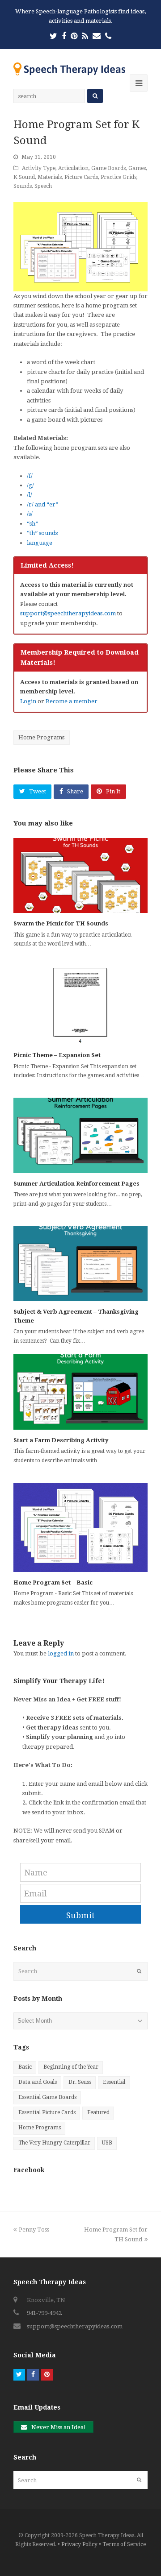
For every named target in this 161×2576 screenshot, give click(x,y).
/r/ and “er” (42, 504)
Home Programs (41, 737)
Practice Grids (119, 177)
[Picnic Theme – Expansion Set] (80, 1005)
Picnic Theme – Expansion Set (57, 1055)
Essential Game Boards (47, 2097)
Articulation (73, 168)
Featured (98, 2112)
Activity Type (39, 168)
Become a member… (74, 701)
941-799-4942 (44, 2313)
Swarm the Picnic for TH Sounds (61, 923)
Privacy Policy (79, 2544)
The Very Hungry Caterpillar (54, 2143)
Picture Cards (81, 177)
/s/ (30, 514)
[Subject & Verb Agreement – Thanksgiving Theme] (80, 1264)
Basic (25, 2067)
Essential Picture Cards (47, 2112)
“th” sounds (42, 533)
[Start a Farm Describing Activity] (80, 1392)
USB (107, 2143)
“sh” (32, 524)
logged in (61, 1653)
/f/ (30, 476)
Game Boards (108, 168)
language (40, 543)
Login (28, 701)
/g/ (30, 485)
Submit (80, 1915)
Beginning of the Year (71, 2067)
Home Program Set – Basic (53, 1583)
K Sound (24, 177)
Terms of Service (124, 2544)
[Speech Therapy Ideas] (69, 68)
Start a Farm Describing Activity (61, 1440)
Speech (43, 186)
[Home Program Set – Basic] (80, 1527)
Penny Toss (34, 2230)
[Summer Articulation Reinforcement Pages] (80, 1135)
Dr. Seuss (80, 2082)
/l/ (30, 495)
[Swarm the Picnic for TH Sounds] (80, 876)
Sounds (23, 186)
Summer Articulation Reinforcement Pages (76, 1184)
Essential (114, 2082)
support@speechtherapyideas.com (68, 613)
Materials (50, 177)
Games (137, 168)
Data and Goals (38, 2082)
